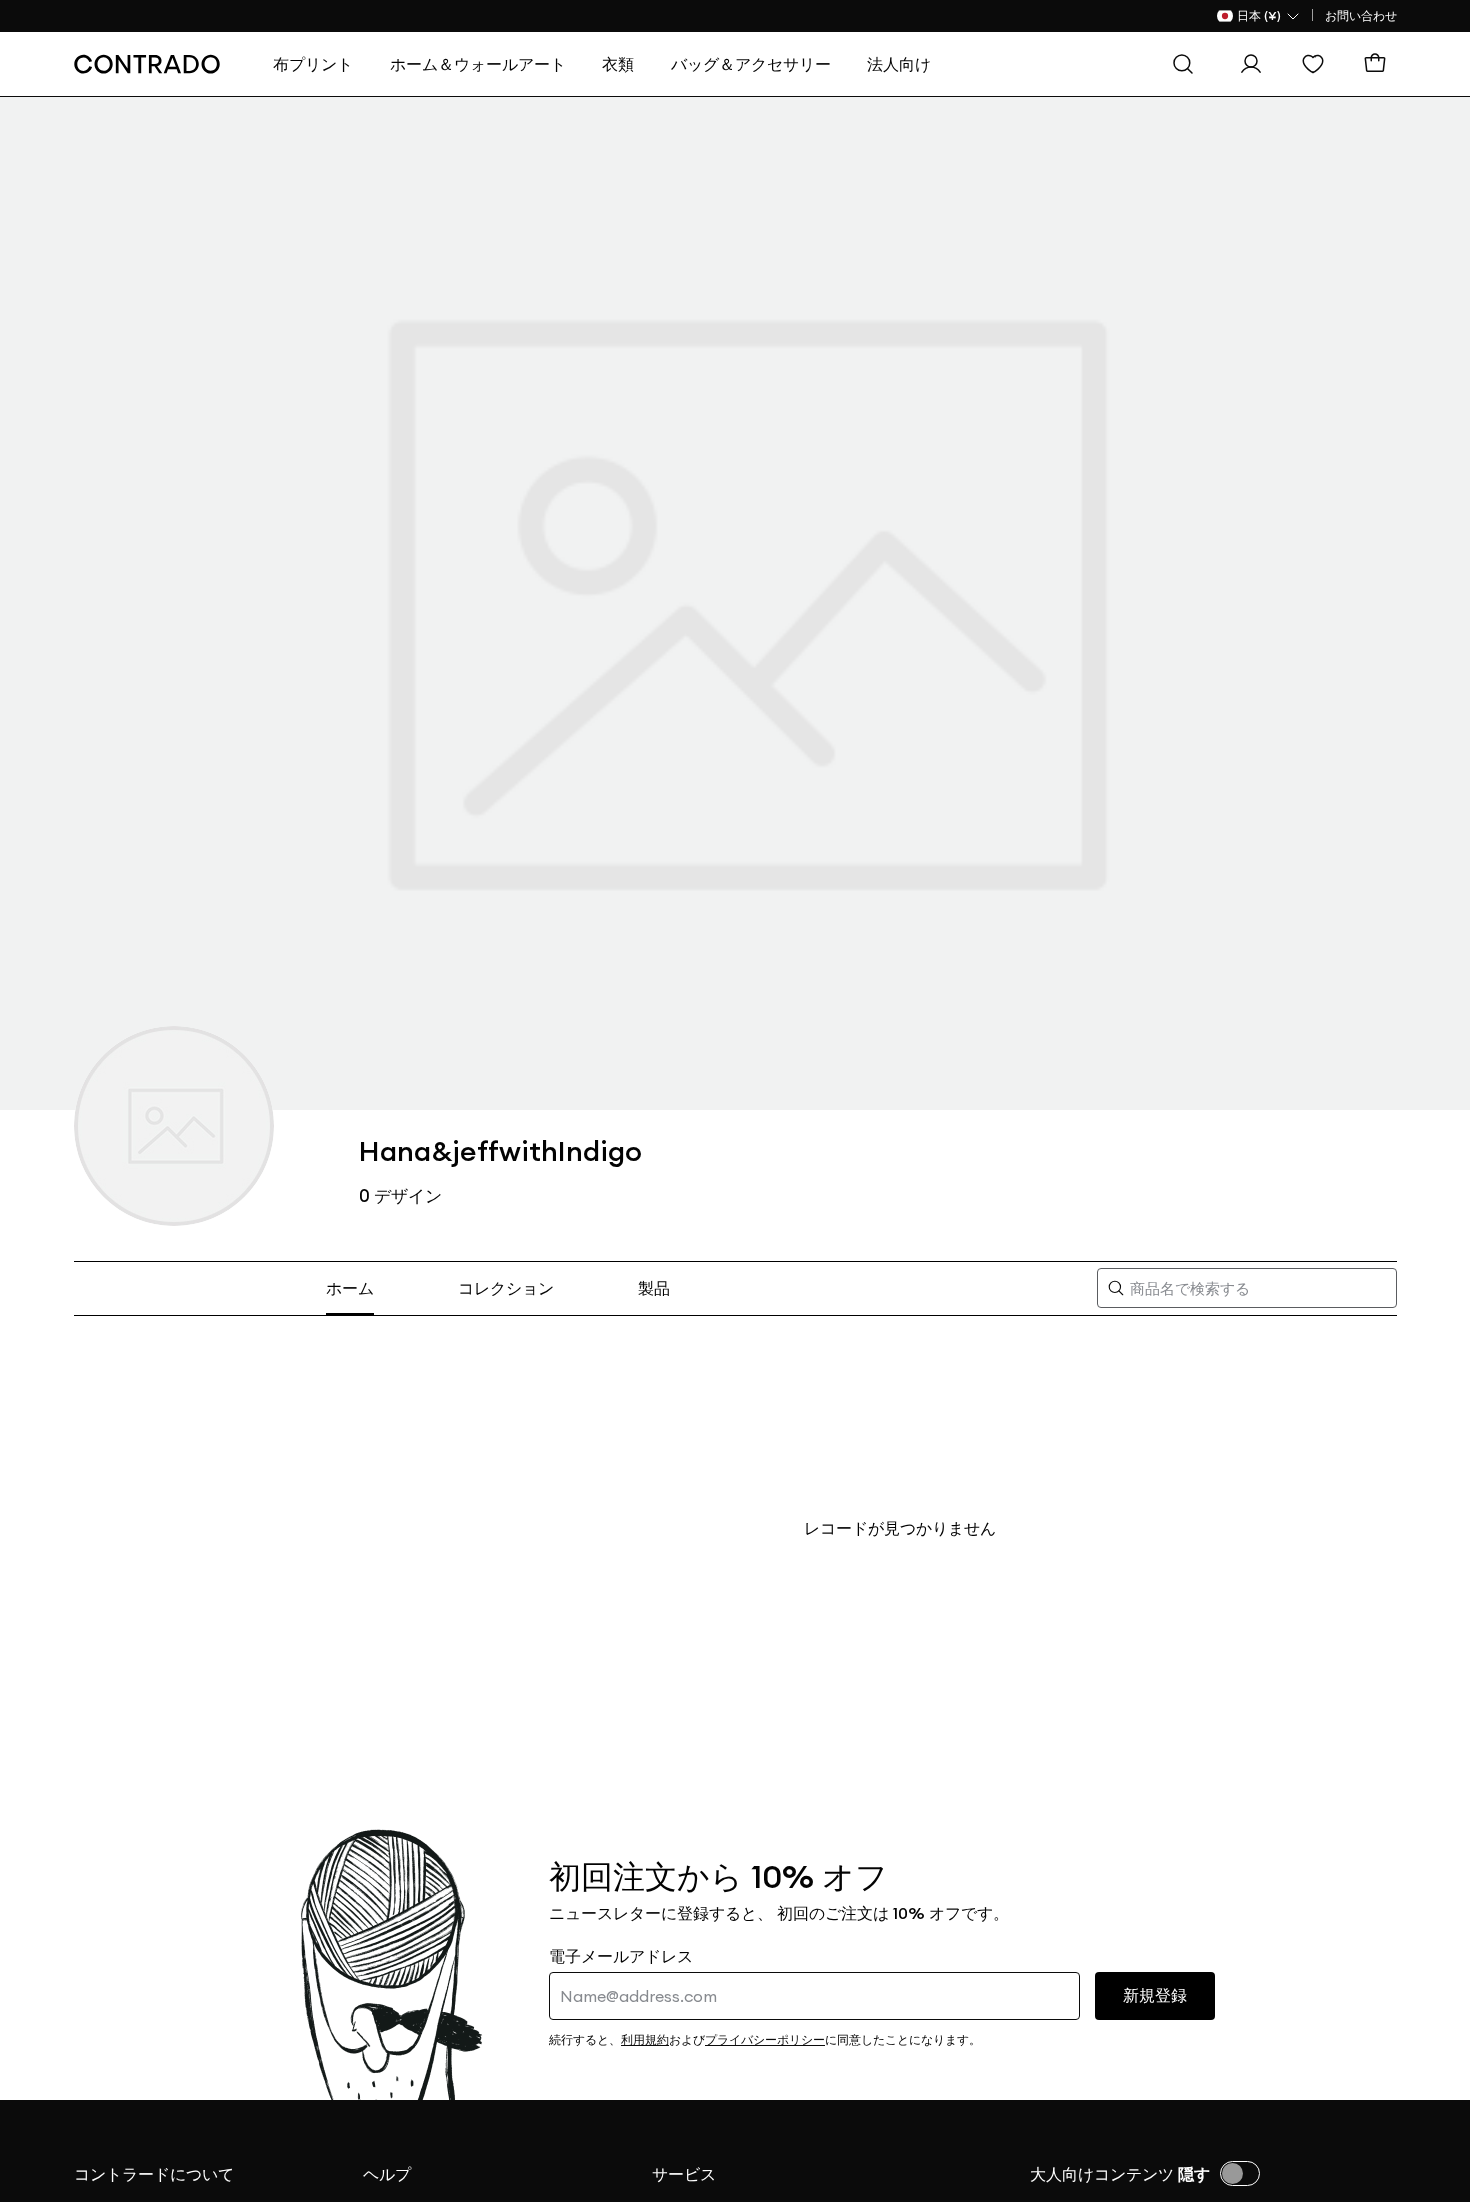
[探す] (1188, 64)
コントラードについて (154, 2174)
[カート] (1380, 64)
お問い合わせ (1361, 15)
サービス (684, 2174)
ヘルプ (387, 2174)
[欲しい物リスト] (1318, 64)
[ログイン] (1256, 64)
